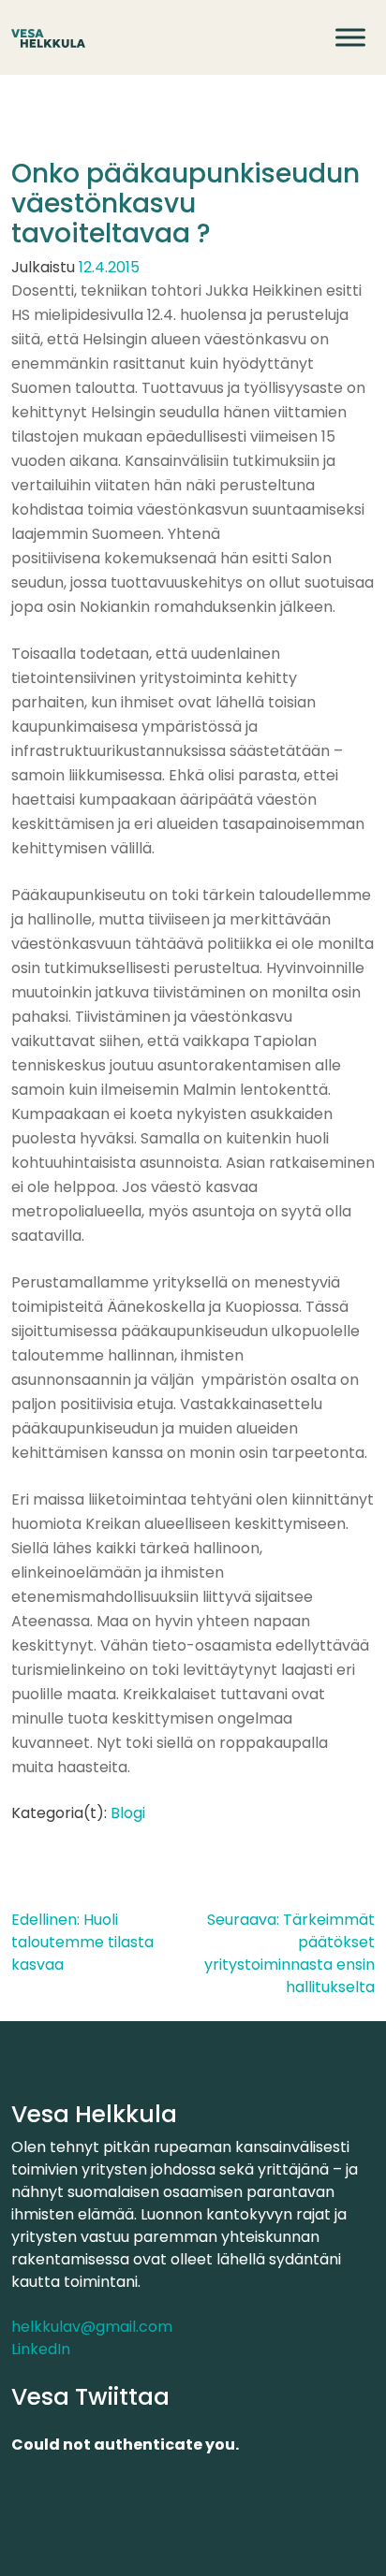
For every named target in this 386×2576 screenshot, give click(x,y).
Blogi (128, 1813)
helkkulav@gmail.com (92, 2327)
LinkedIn (41, 2349)
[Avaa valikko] (350, 37)
